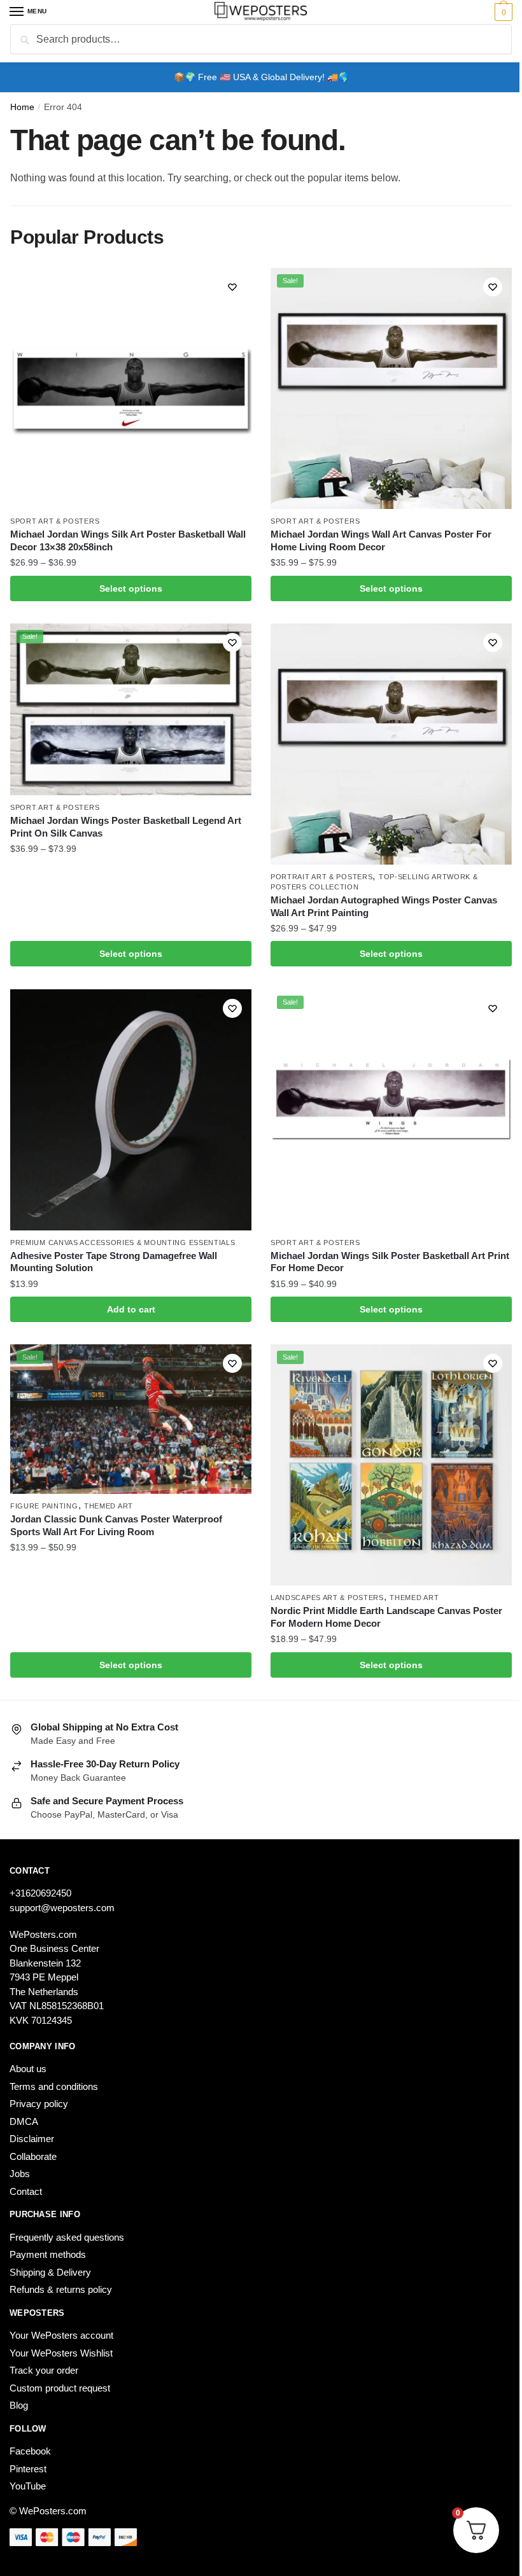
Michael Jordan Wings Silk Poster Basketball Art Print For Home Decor (390, 1262)
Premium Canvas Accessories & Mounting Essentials (123, 1243)
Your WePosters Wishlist (61, 2353)
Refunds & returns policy (61, 2289)
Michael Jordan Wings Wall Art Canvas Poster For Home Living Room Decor (381, 540)
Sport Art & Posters (55, 521)
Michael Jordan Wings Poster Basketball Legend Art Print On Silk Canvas (126, 827)
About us (28, 2069)
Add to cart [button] (131, 1309)
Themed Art (109, 1506)
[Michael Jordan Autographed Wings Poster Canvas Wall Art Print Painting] (391, 744)
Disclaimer (32, 2139)
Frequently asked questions (67, 2237)
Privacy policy (39, 2104)
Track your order (44, 2370)
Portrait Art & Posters (321, 877)
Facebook (30, 2451)
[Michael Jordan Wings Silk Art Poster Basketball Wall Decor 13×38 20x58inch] (131, 388)
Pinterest (28, 2469)
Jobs (20, 2174)
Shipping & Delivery (50, 2272)
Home (22, 107)
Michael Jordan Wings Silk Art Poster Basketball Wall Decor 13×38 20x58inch (128, 540)
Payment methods (48, 2254)
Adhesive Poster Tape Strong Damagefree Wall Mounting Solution (114, 1262)
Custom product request (60, 2388)
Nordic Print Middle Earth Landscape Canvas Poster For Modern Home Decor (386, 1617)
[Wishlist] (232, 287)
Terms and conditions (54, 2086)
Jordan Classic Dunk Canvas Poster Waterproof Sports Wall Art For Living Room (116, 1525)
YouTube (28, 2486)
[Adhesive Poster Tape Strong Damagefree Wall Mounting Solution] (131, 1110)
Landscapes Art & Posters (327, 1598)
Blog (19, 2405)
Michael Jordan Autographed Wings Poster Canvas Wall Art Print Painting (384, 906)
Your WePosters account (61, 2335)
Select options (131, 588)
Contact (26, 2191)
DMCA (24, 2121)
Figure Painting (44, 1506)
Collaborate (33, 2156)
